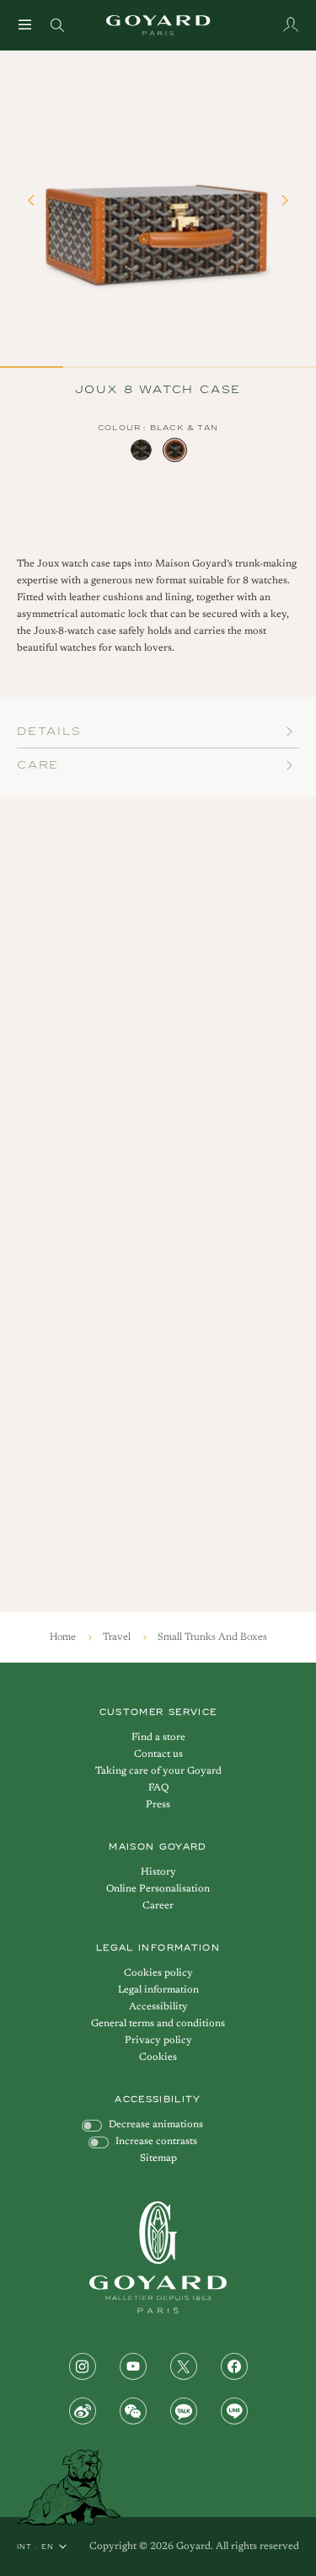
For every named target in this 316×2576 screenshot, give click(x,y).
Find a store (158, 1738)
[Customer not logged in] (291, 24)
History (158, 1872)
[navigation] (25, 24)
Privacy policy (158, 2041)
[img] (57, 24)
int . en (35, 2547)
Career (158, 1906)
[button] (34, 208)
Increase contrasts (156, 2142)
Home (64, 1637)
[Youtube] (133, 2366)
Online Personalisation (158, 1889)
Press (158, 1805)
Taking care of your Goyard (158, 1771)
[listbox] (158, 450)
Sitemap (158, 2158)
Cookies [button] (158, 2057)
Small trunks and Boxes (212, 1637)
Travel (118, 1637)
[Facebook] (234, 2366)
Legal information (158, 1990)
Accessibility (158, 2007)
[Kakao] (184, 2411)
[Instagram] (83, 2366)
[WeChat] (133, 2411)
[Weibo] (83, 2411)
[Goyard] (158, 2257)
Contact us (158, 1754)
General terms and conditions (158, 2024)
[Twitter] (184, 2366)
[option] (141, 450)
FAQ (158, 1788)
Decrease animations (156, 2125)
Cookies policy (158, 1973)
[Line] (234, 2411)
